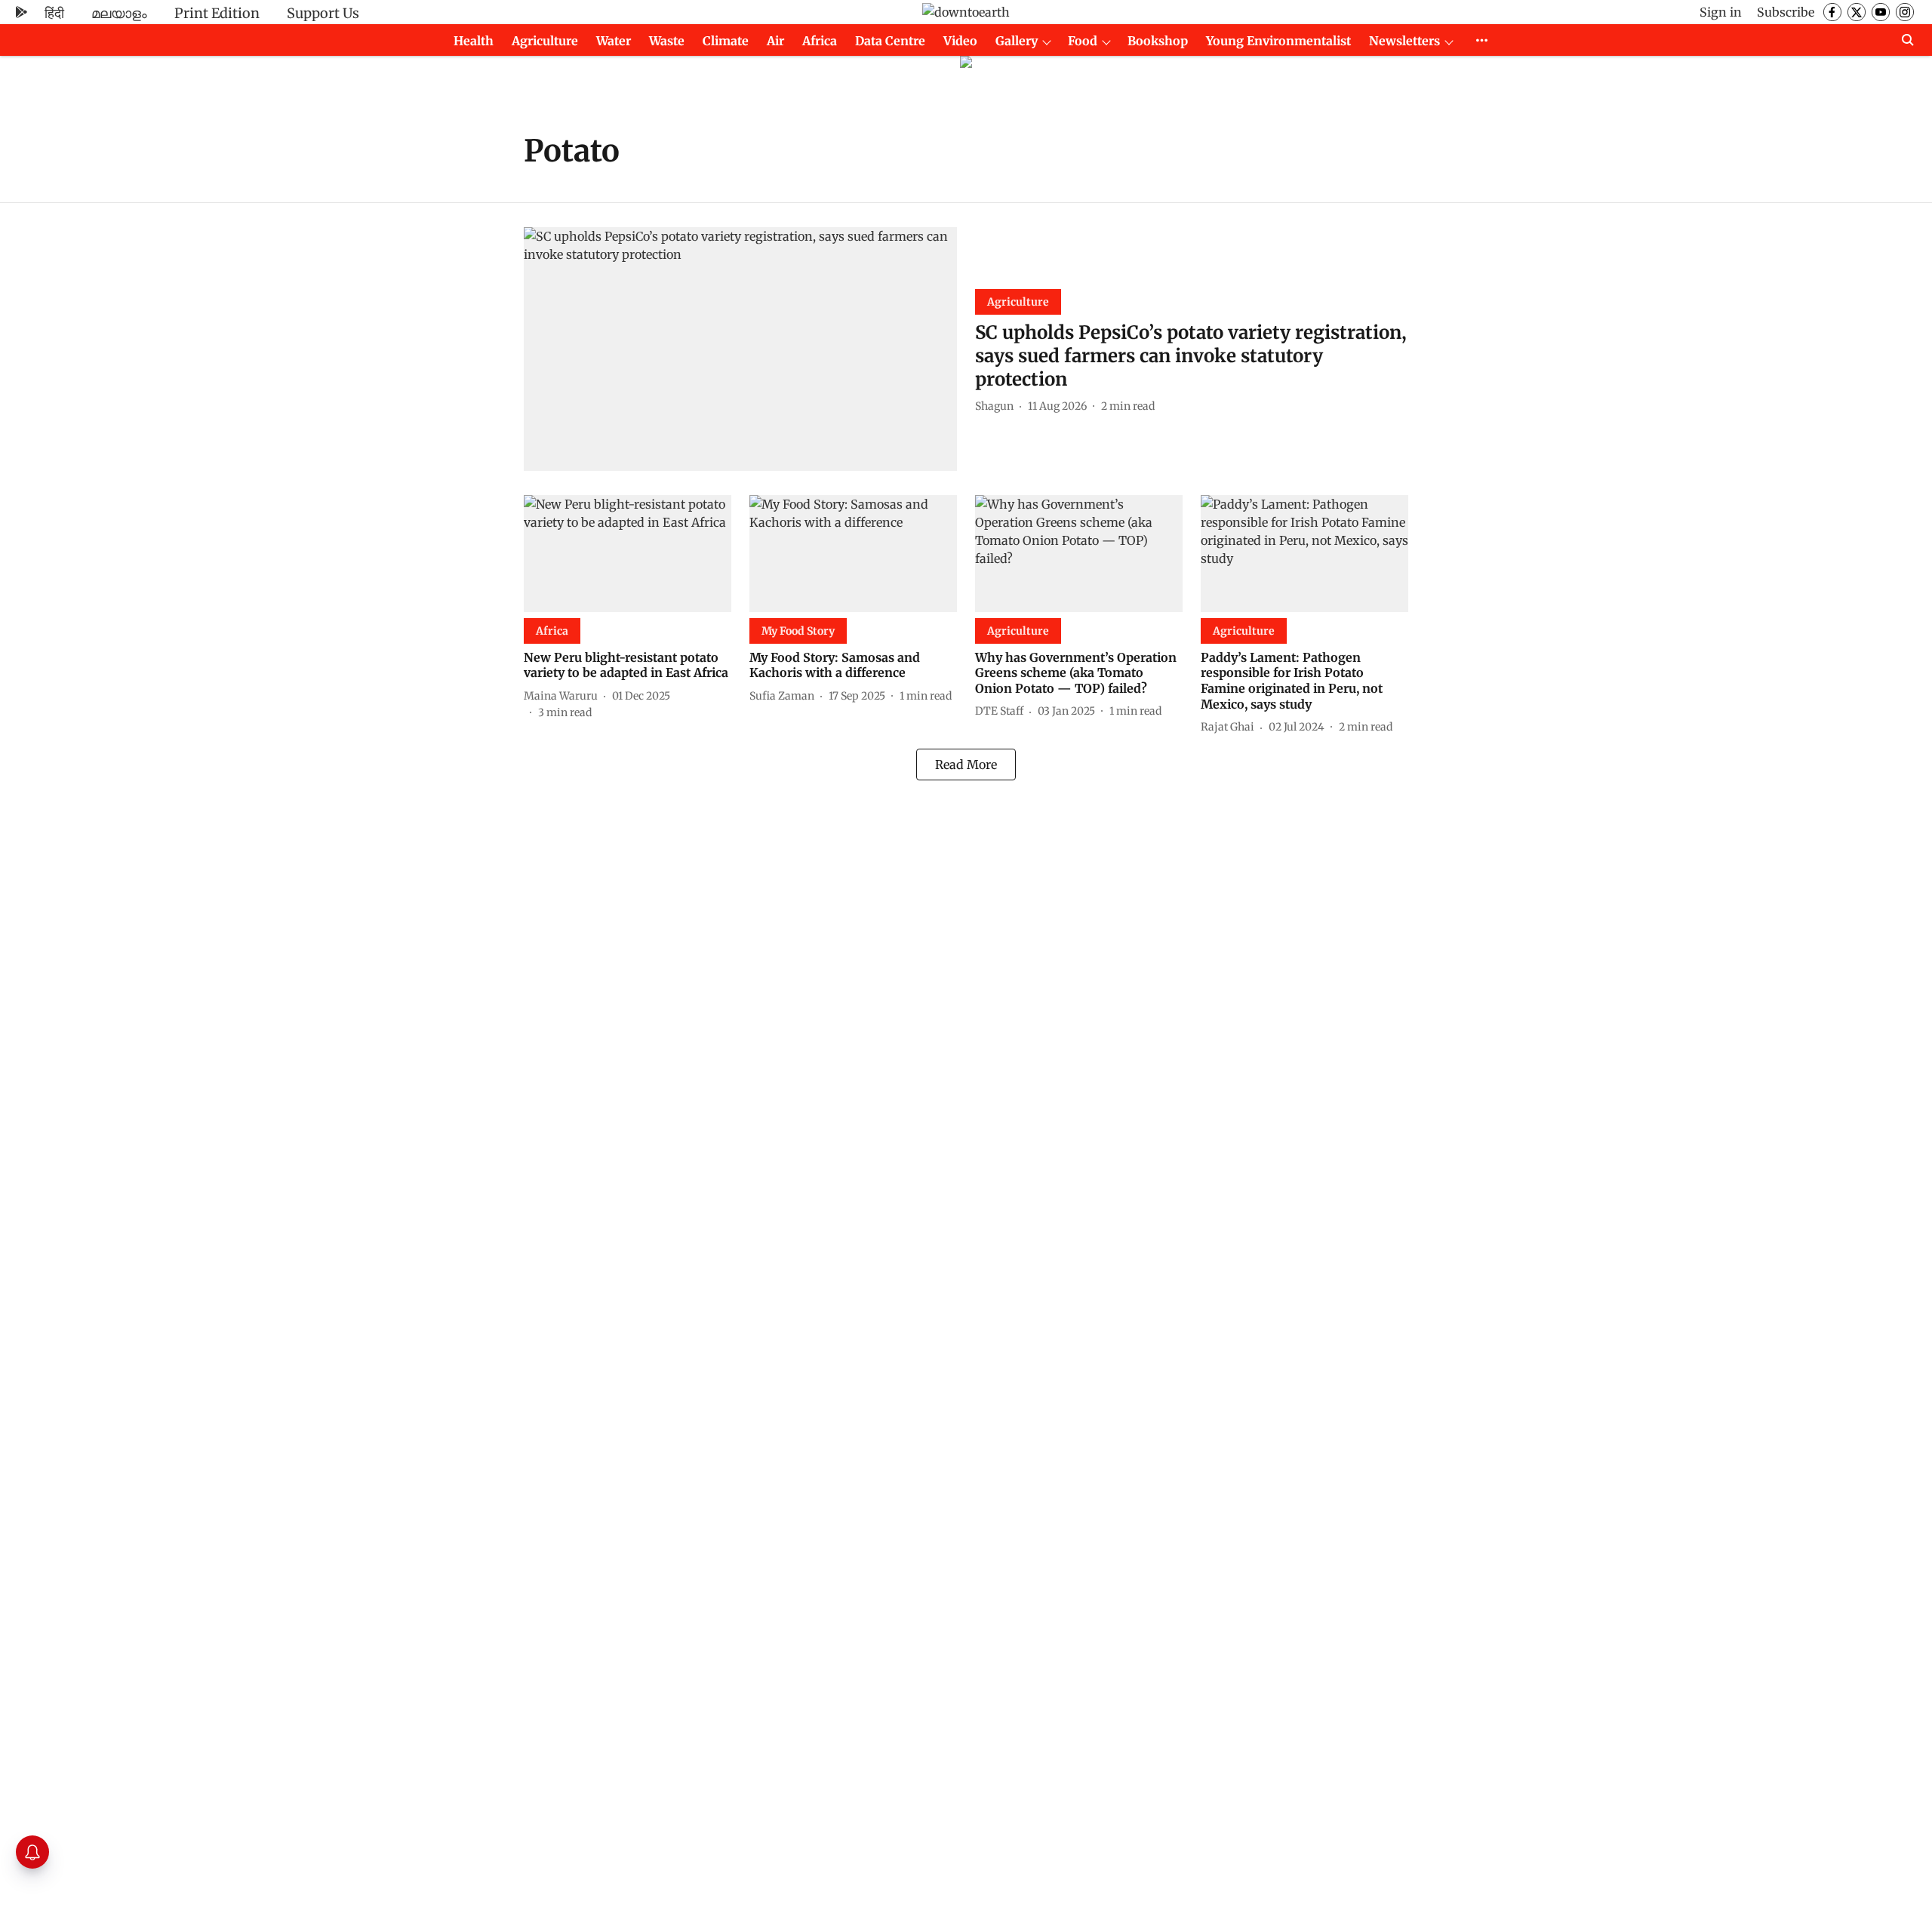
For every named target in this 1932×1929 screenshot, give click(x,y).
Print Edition (217, 13)
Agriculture (545, 41)
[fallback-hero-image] (740, 349)
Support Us (323, 13)
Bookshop (1158, 41)
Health (474, 41)
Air (775, 41)
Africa (820, 41)
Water (614, 41)
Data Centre (890, 41)
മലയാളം (119, 13)
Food (1083, 41)
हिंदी (54, 13)
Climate (726, 41)
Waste (667, 41)
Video (960, 41)
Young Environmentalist (1278, 41)
